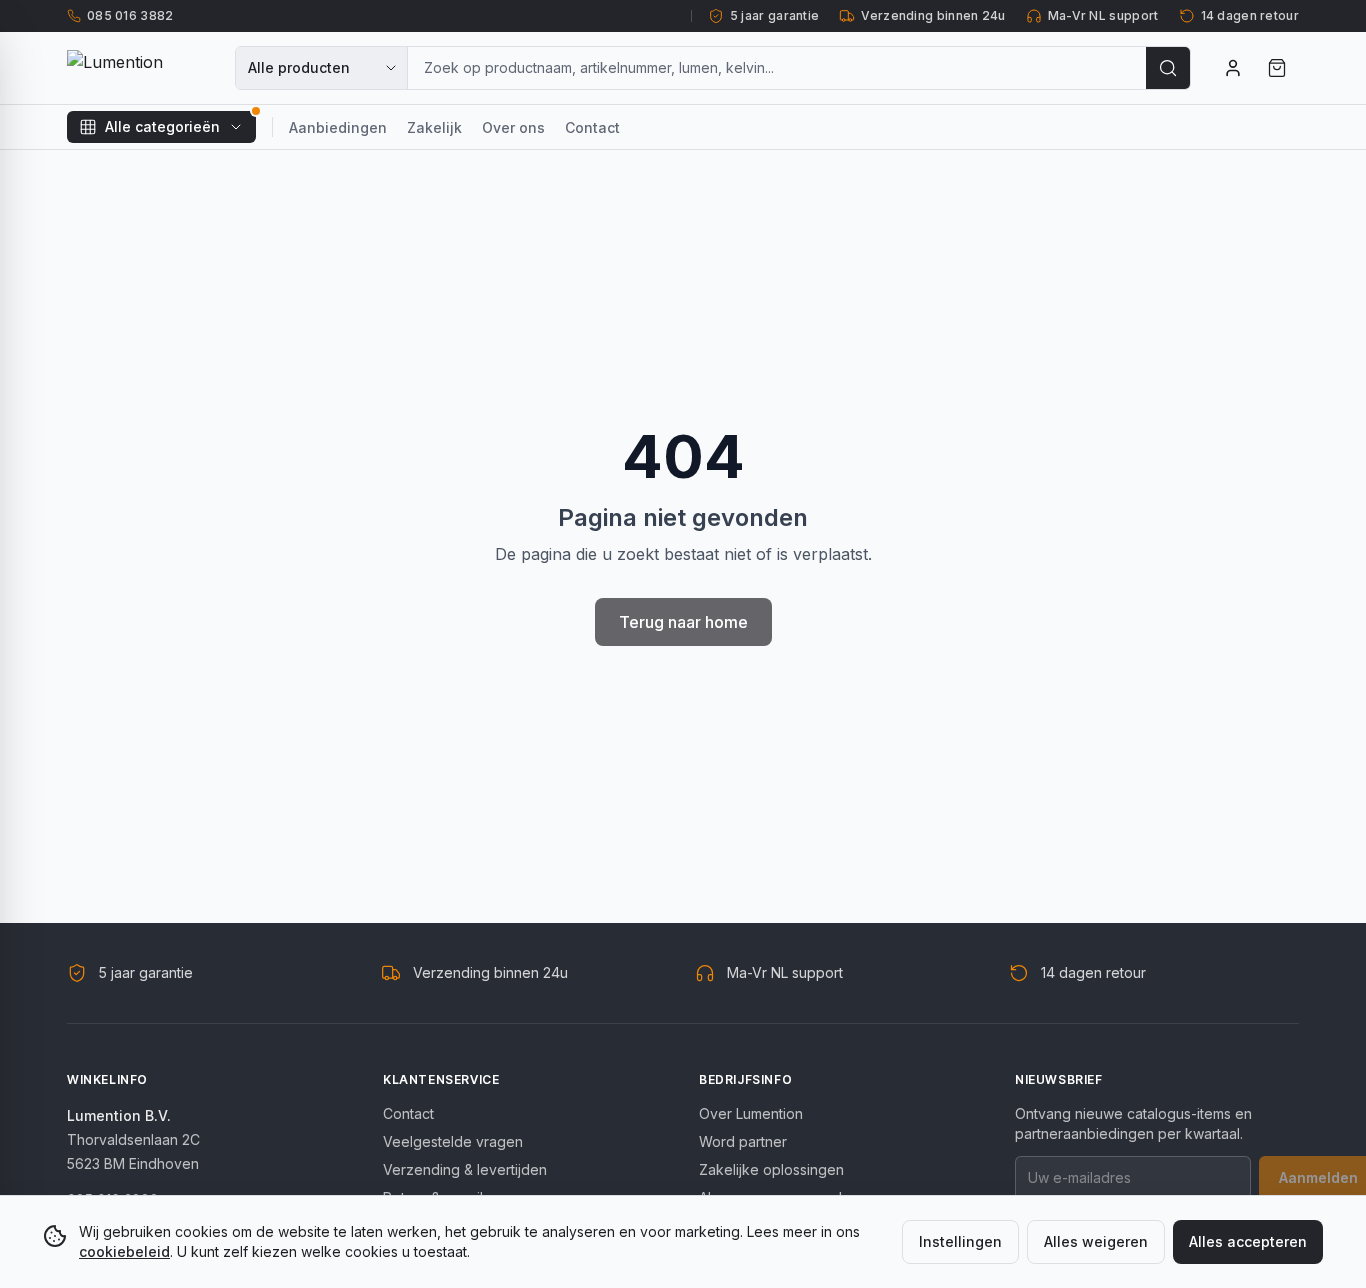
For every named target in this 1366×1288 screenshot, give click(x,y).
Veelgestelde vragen (453, 1141)
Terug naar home (683, 622)
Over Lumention (751, 1113)
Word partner (743, 1141)
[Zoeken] (1168, 68)
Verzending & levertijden (465, 1169)
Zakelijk (434, 127)
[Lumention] (139, 68)
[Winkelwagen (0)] (1277, 68)
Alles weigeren (1096, 1241)
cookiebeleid (124, 1251)
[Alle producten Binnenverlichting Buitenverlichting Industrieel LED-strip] (322, 68)
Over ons (513, 127)
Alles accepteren (1248, 1241)
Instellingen (960, 1241)
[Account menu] (1233, 68)
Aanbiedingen (338, 127)
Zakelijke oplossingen (771, 1169)
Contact (592, 127)
